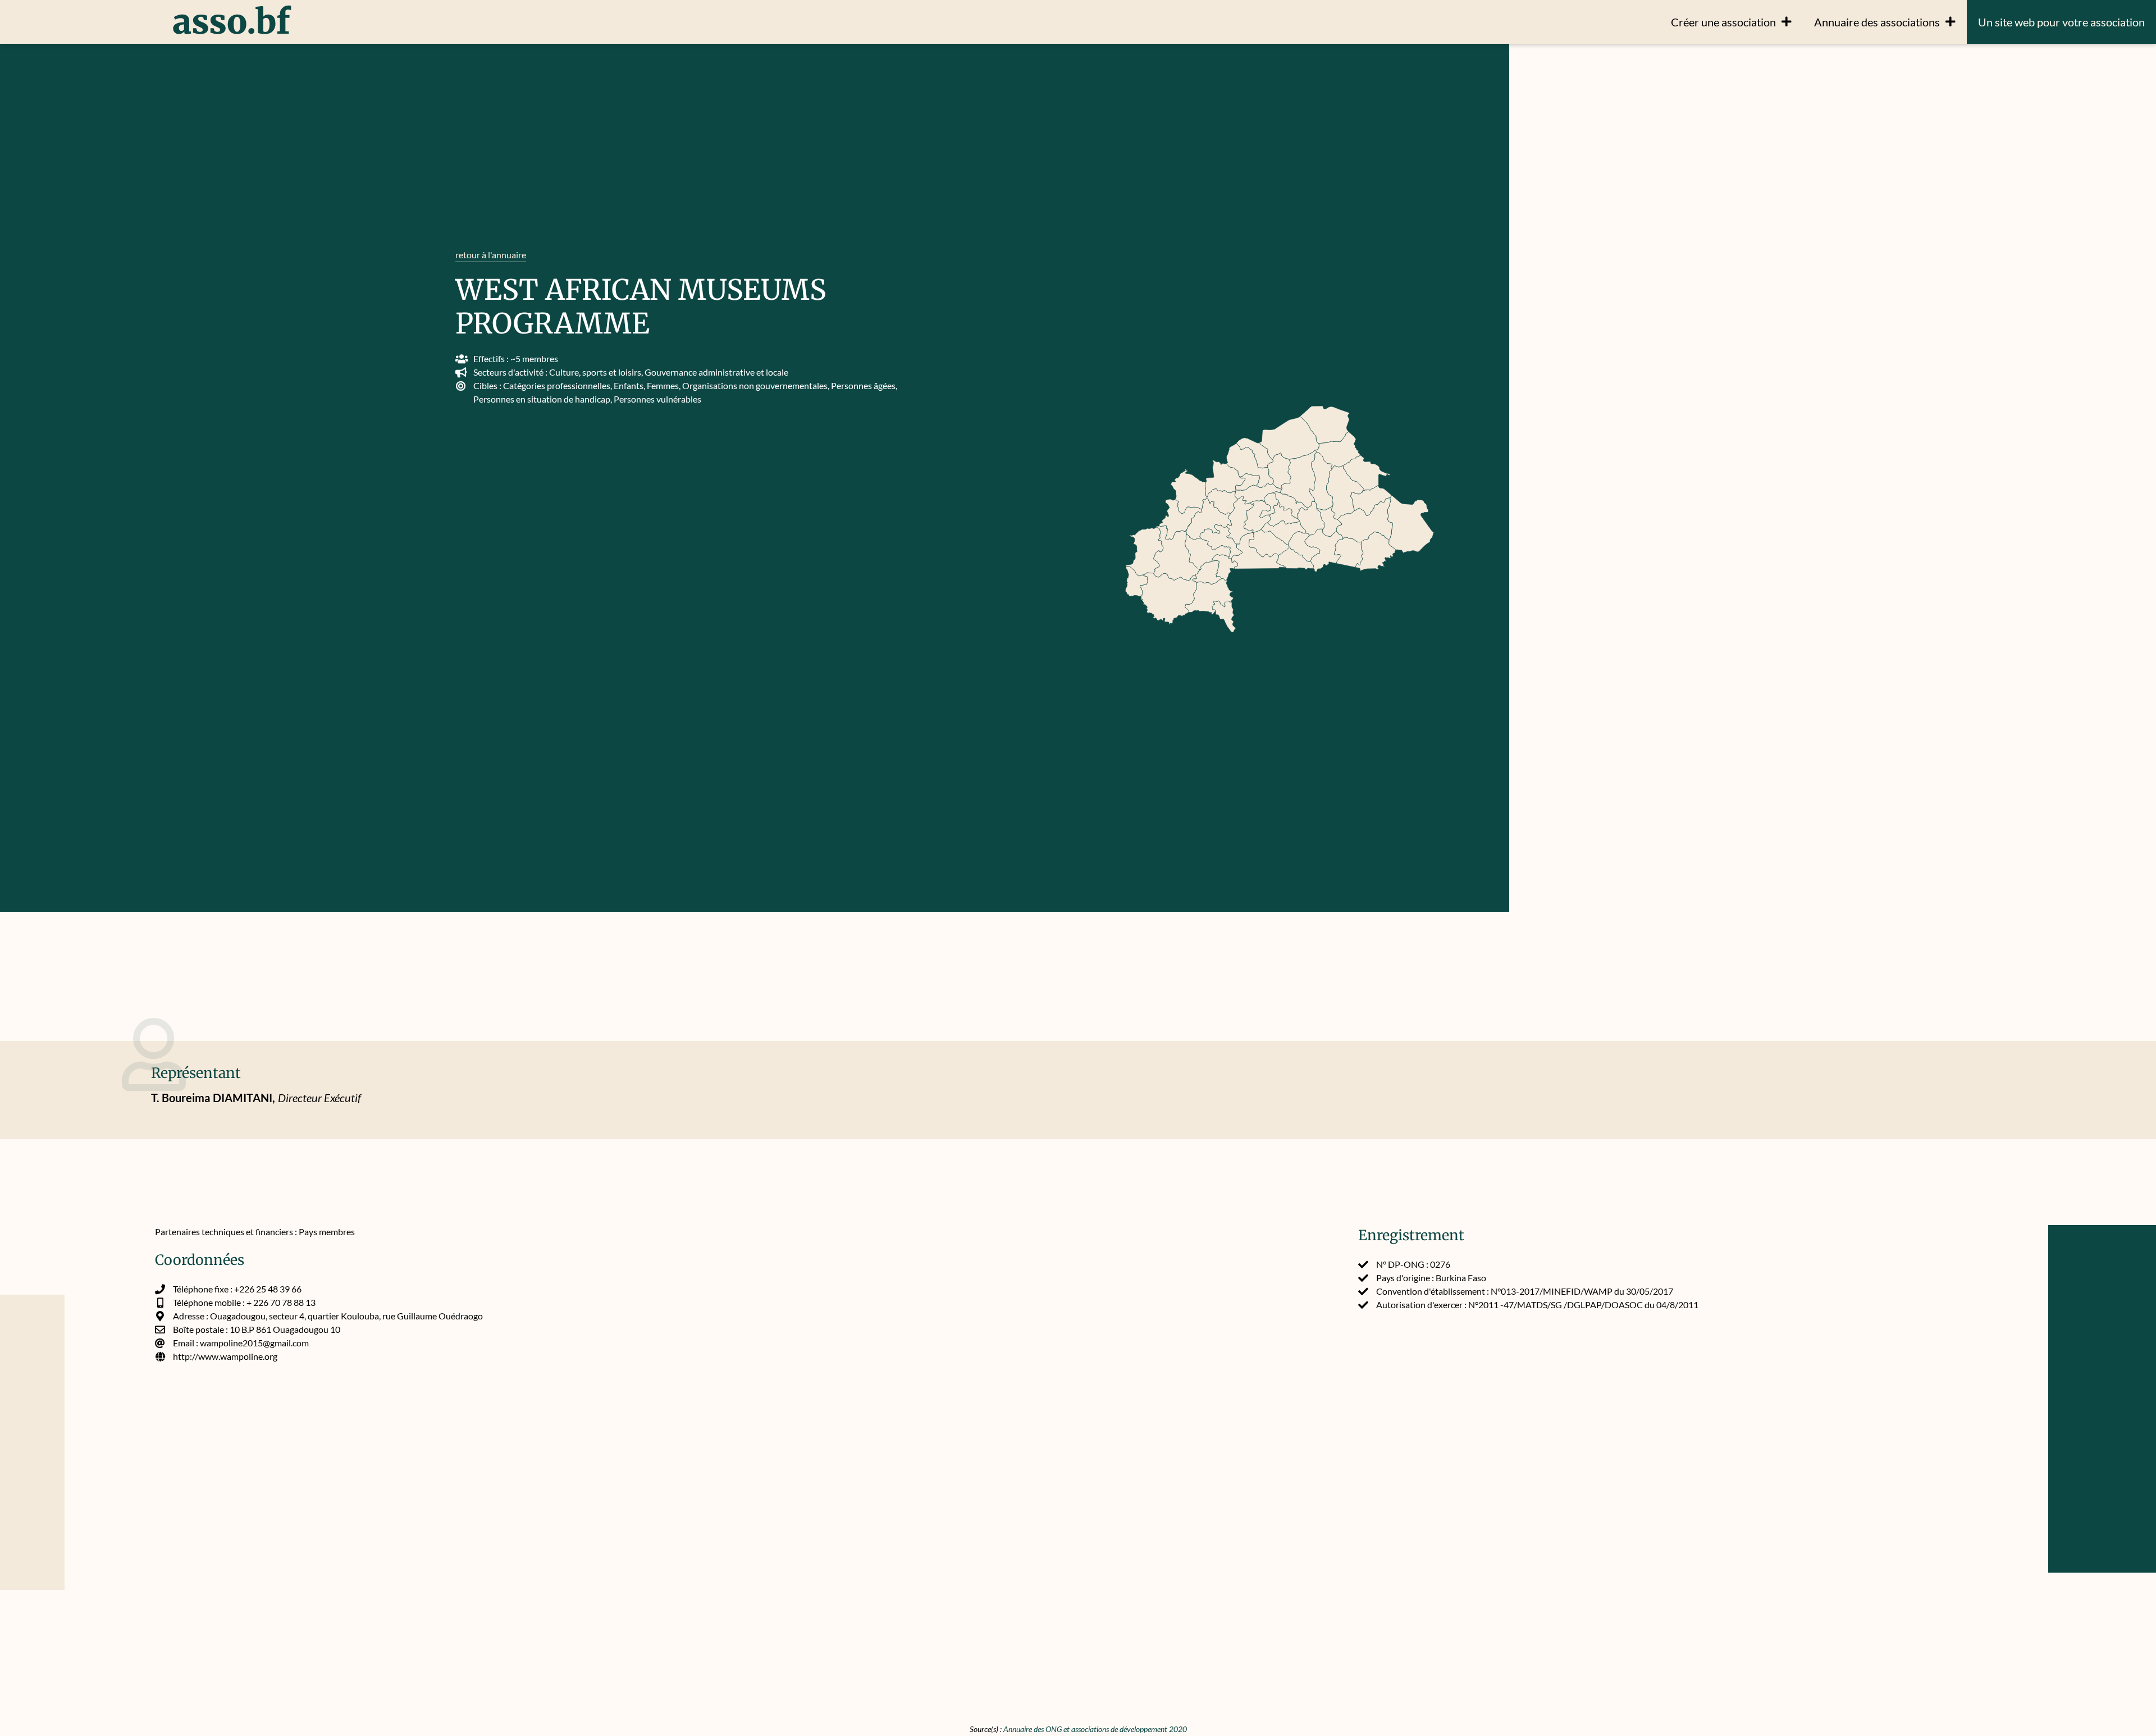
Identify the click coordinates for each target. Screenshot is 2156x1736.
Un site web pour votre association (2061, 22)
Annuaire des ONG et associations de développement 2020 (1095, 1729)
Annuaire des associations (1877, 22)
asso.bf (231, 22)
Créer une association (1723, 22)
